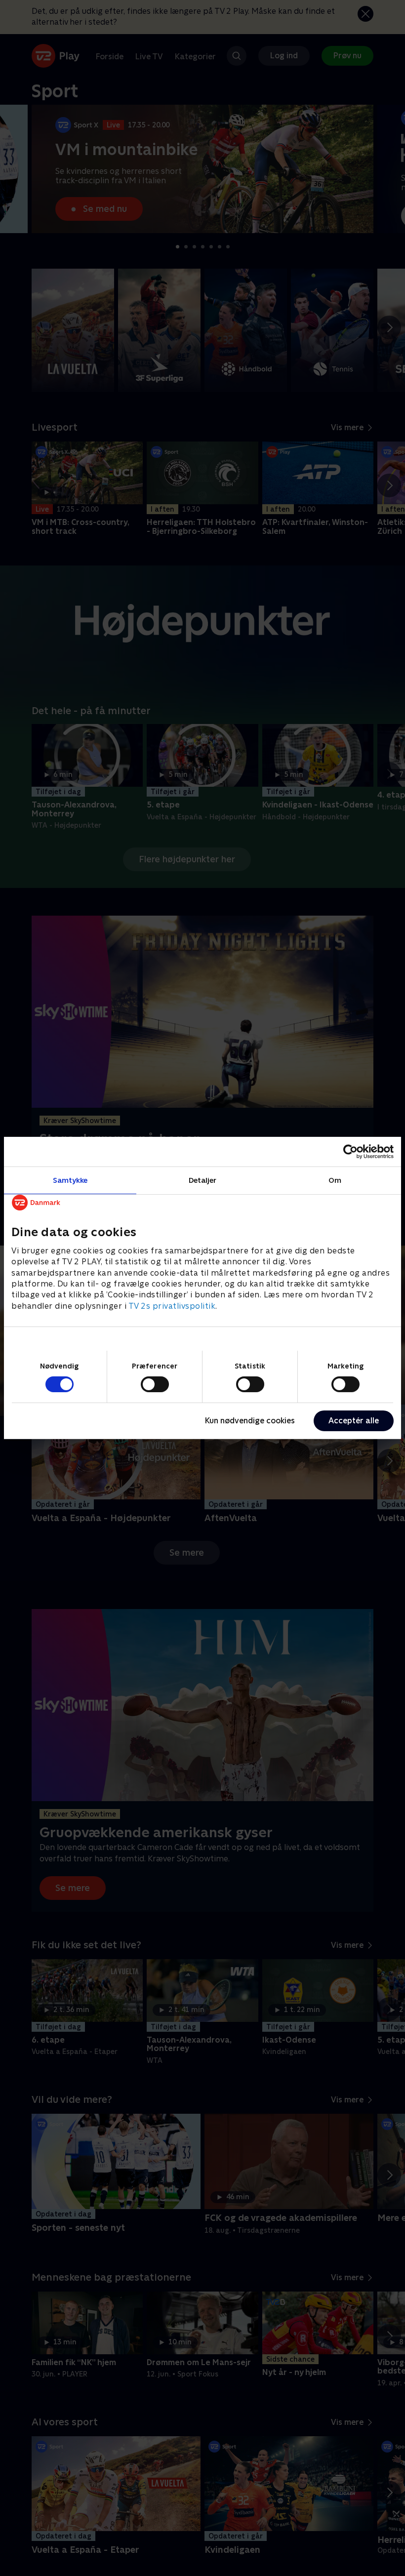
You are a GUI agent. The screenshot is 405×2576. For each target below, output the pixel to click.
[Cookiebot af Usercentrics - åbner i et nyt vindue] (350, 1152)
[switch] (155, 1384)
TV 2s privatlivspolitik (172, 1306)
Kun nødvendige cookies (250, 1421)
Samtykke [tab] (70, 1180)
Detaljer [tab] (203, 1180)
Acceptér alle (354, 1421)
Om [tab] (335, 1180)
